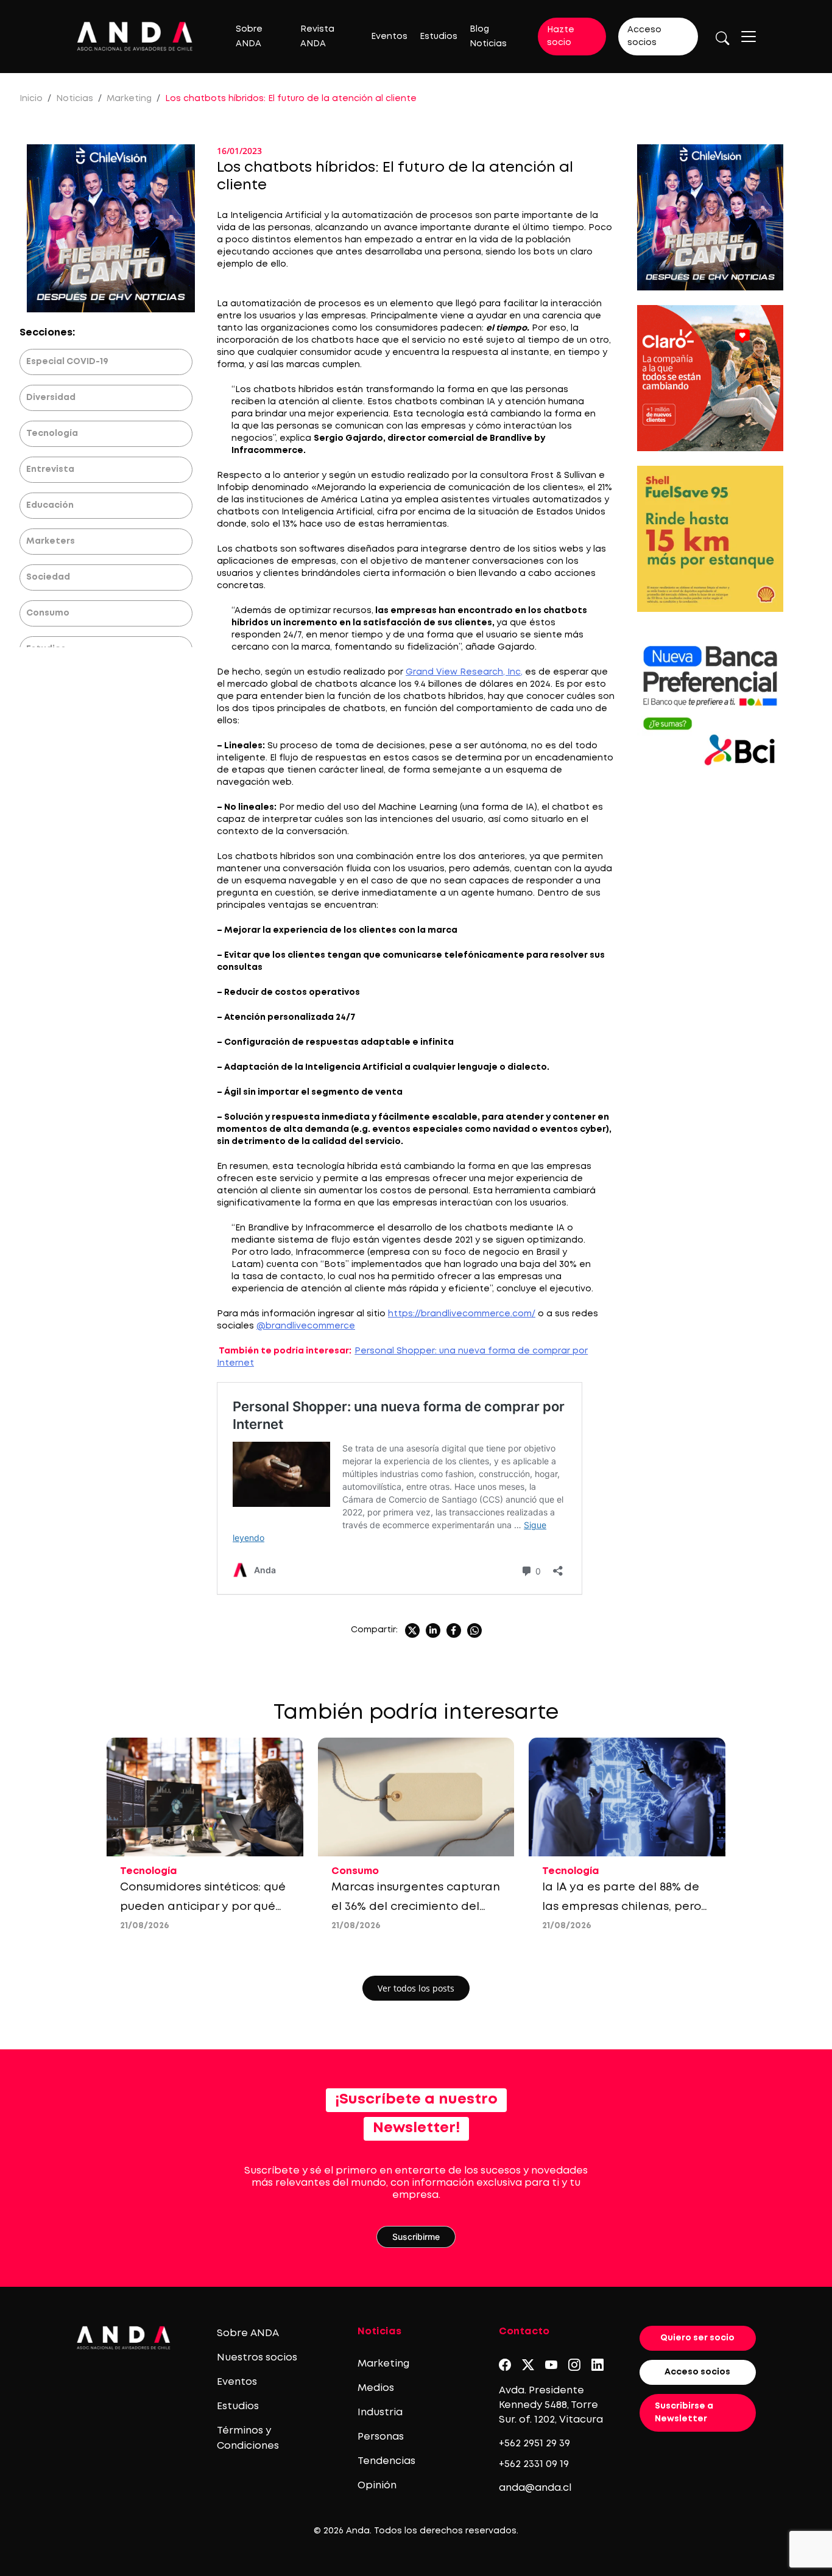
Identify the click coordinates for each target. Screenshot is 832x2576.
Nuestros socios (257, 2358)
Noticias (75, 99)
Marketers (51, 541)
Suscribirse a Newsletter (684, 2413)
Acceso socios (644, 36)
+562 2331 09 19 (534, 2464)
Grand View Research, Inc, (464, 672)
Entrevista (50, 469)
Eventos (389, 37)
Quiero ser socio (697, 2338)
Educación (50, 505)
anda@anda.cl (535, 2488)
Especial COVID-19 (67, 362)
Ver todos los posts (416, 1988)
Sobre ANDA (248, 2333)
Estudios (439, 37)
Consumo (48, 613)
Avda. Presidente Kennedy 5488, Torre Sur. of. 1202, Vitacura (551, 2405)
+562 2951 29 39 (534, 2444)
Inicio (31, 99)
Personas (381, 2437)
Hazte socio (561, 36)
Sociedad (48, 577)
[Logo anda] (135, 36)
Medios (376, 2388)
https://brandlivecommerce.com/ (462, 1314)
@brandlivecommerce (306, 1326)
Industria (380, 2413)
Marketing (129, 99)
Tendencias (386, 2461)
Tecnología (52, 433)
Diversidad (51, 398)
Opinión (377, 2486)
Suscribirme (416, 2237)
